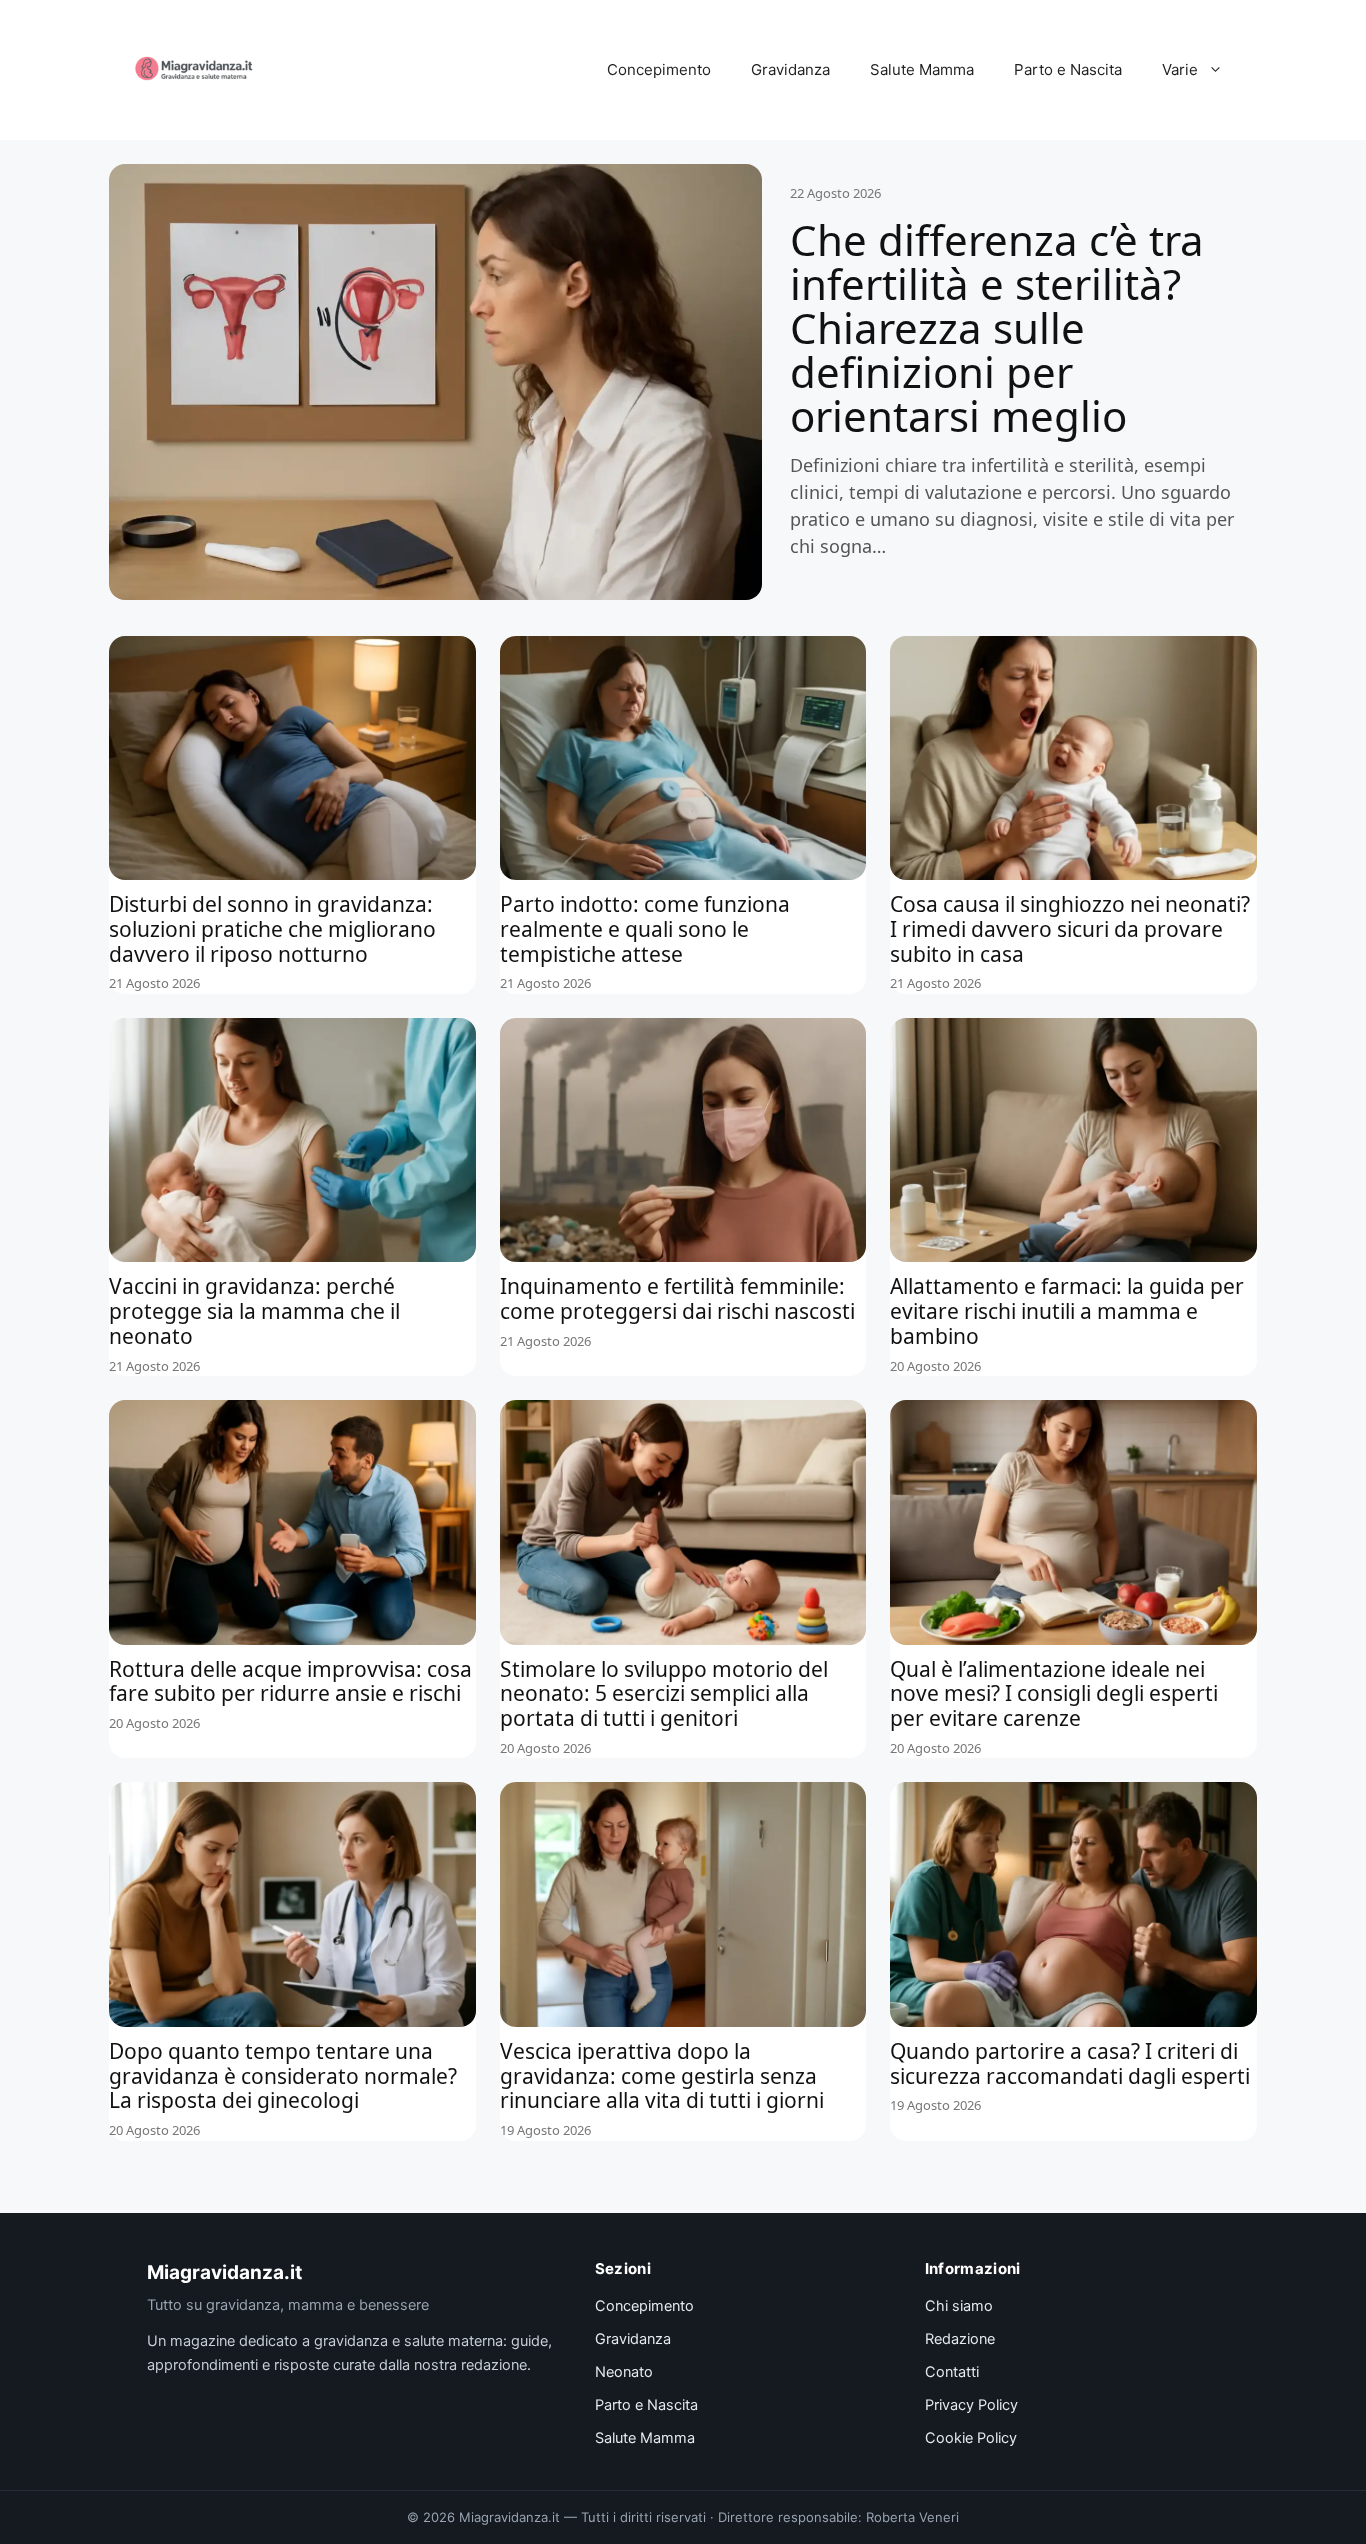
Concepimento (659, 69)
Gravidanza (790, 69)
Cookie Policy (971, 2438)
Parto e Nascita (1068, 69)
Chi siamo (959, 2306)
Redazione (960, 2339)
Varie (1180, 69)
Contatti (952, 2372)
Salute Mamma (922, 69)
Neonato (624, 2372)
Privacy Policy (971, 2405)
